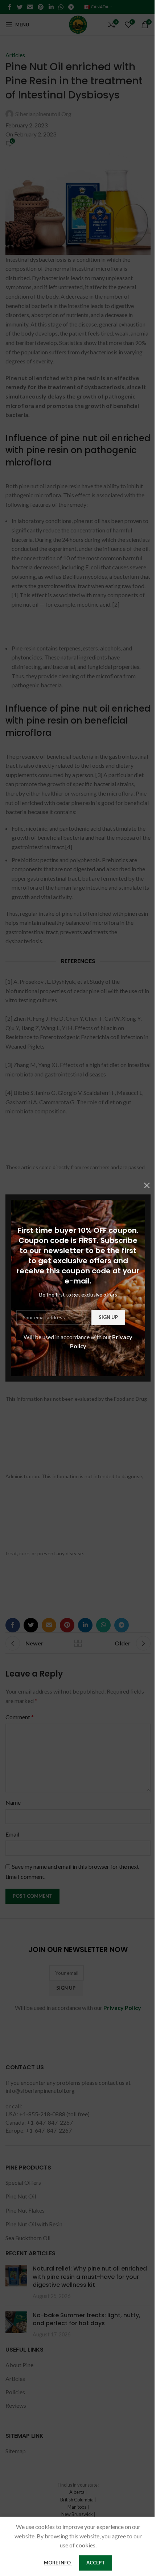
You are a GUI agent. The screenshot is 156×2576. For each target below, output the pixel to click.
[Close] (147, 1185)
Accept (96, 2563)
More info (58, 2563)
